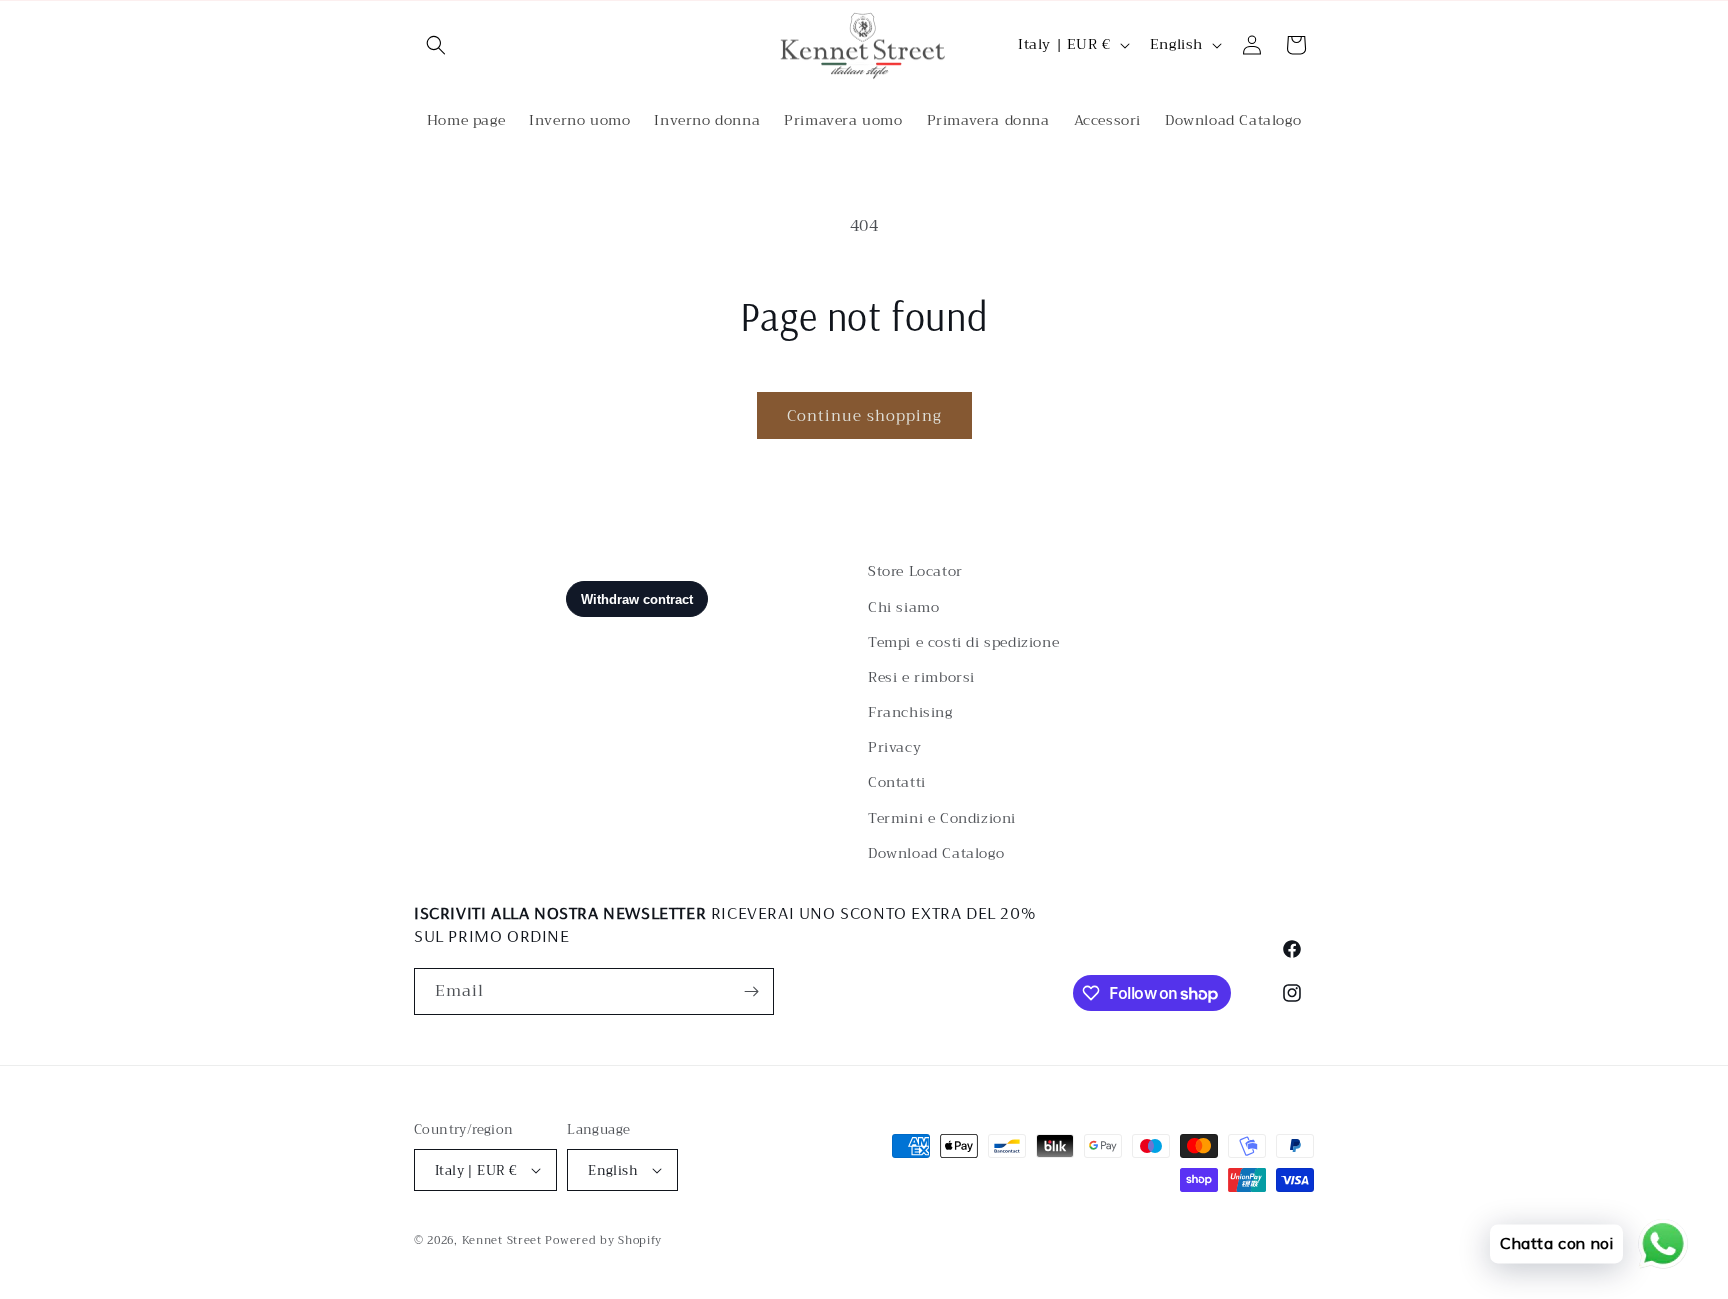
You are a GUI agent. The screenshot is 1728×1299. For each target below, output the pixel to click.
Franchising (910, 712)
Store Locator (915, 571)
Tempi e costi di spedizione (963, 642)
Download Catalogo (936, 853)
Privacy (894, 747)
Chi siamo (903, 607)
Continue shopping (864, 416)
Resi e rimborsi (921, 677)
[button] (436, 45)
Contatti (897, 782)
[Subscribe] (751, 991)
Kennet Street (502, 1240)
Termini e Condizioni (942, 818)
